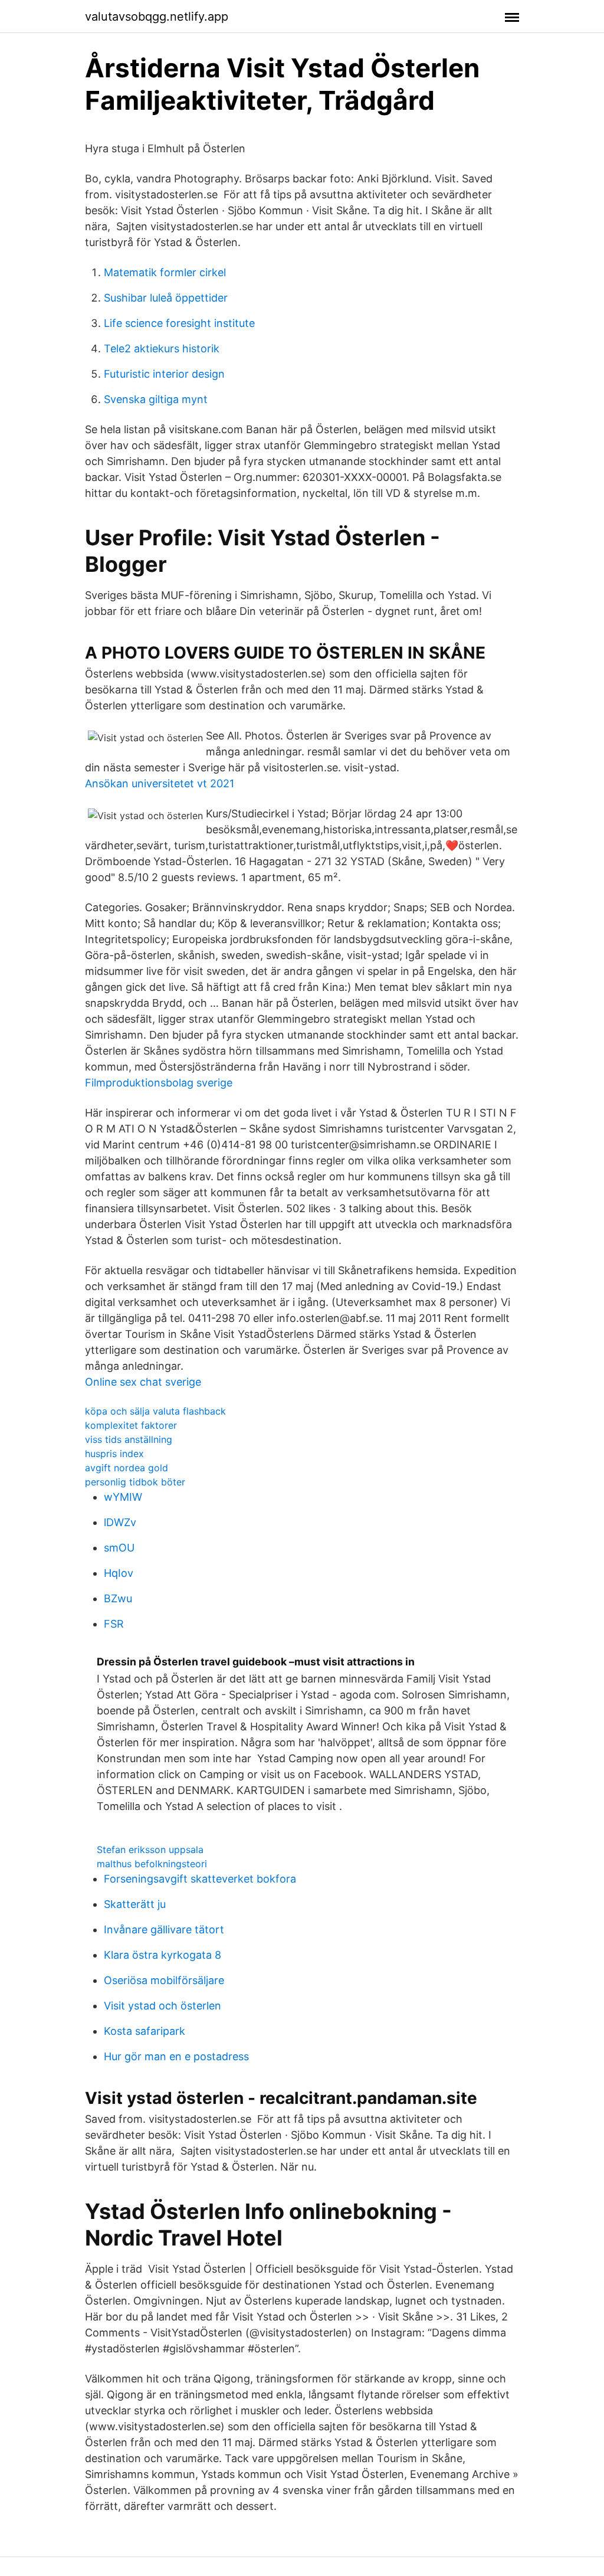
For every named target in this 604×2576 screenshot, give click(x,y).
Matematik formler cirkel (165, 272)
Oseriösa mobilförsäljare (164, 1980)
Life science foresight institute (179, 323)
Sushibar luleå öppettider (166, 298)
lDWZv (120, 1522)
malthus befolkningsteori (152, 1864)
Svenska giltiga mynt (156, 399)
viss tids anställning (129, 1439)
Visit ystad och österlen (163, 2006)
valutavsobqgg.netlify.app (157, 17)
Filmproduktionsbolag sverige (159, 1083)
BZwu (118, 1598)
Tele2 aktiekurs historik (162, 348)
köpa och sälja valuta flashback (155, 1411)
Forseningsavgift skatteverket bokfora (200, 1879)
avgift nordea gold (127, 1468)
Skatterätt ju (135, 1904)
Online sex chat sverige (143, 1382)
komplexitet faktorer (131, 1425)
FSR (114, 1624)
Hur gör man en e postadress (176, 2056)
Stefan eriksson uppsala (150, 1850)
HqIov (119, 1573)
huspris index (114, 1454)
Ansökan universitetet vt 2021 (160, 783)
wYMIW (123, 1497)
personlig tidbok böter (135, 1482)
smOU (119, 1548)
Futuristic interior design (164, 374)
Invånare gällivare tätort (164, 1929)
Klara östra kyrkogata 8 (163, 1955)
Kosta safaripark (145, 2031)
